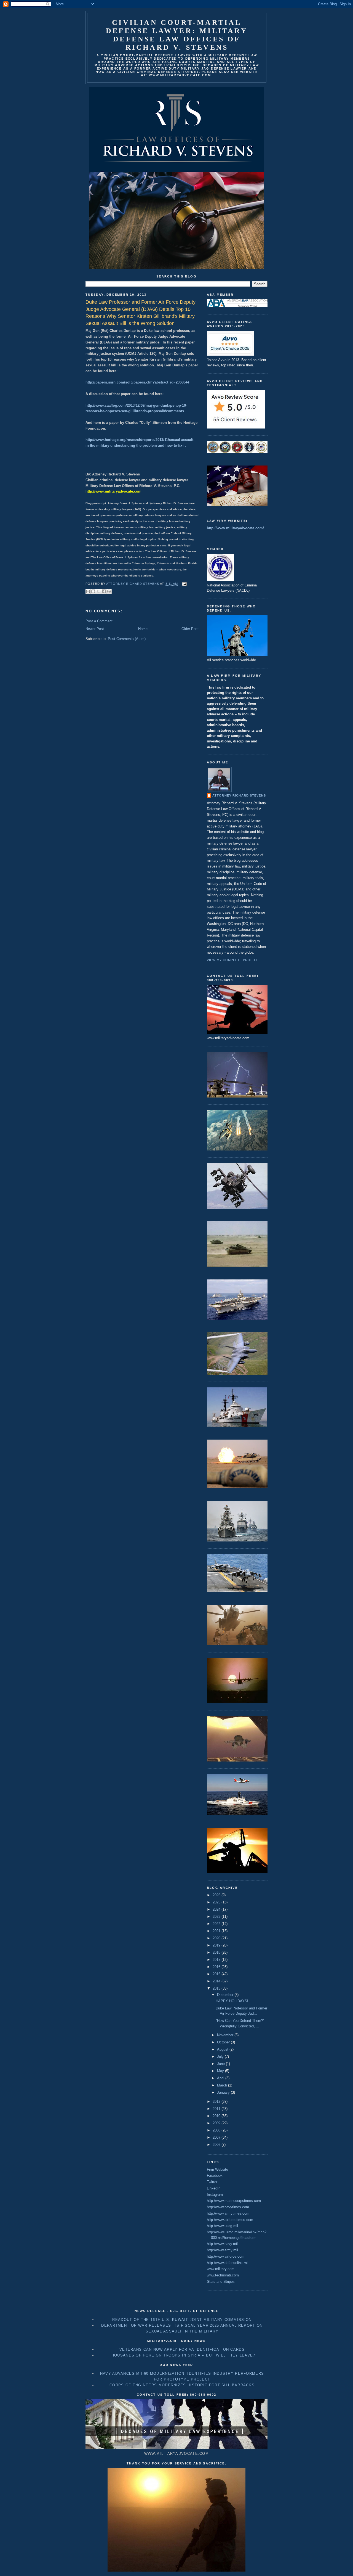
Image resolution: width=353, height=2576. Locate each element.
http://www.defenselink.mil (228, 2263)
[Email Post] (183, 584)
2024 (217, 1909)
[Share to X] (98, 591)
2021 (217, 1931)
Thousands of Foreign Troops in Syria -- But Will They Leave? (182, 2355)
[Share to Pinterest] (109, 591)
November (226, 2035)
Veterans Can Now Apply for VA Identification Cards (182, 2349)
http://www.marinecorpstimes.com (234, 2201)
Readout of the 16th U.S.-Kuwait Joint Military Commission (182, 2320)
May (221, 2071)
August (223, 2049)
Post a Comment (99, 621)
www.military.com (221, 2269)
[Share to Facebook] (104, 591)
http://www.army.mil (222, 2250)
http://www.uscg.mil (222, 2226)
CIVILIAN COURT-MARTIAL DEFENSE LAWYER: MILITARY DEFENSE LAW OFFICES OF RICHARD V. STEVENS (177, 35)
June (221, 2064)
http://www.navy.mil (222, 2244)
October (224, 2042)
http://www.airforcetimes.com (230, 2220)
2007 (217, 2137)
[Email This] (88, 591)
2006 (217, 2145)
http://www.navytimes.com (228, 2207)
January (224, 2092)
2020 (217, 1938)
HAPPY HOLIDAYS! (232, 2001)
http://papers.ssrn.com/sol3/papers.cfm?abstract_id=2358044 (137, 382)
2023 (217, 1917)
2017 (217, 1960)
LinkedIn (214, 2188)
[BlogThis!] (93, 591)
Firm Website (217, 2169)
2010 (217, 2116)
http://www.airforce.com (226, 2256)
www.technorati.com (223, 2275)
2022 (217, 1924)
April (221, 2078)
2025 (217, 1902)
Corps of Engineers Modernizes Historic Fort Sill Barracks (182, 2385)
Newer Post (95, 629)
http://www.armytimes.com (228, 2213)
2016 (217, 1967)
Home (143, 629)
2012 (217, 2102)
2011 (217, 2109)
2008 (217, 2130)
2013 (217, 1988)
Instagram (215, 2195)
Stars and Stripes (221, 2282)
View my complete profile (232, 960)
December (226, 1995)
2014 (217, 1981)
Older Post (190, 629)
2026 (217, 1895)
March (223, 2085)
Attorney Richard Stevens (239, 795)
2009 (217, 2123)
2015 (217, 1974)
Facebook (215, 2176)
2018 (217, 1952)
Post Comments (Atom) (127, 639)
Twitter (212, 2182)
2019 (217, 1945)
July (221, 2057)
